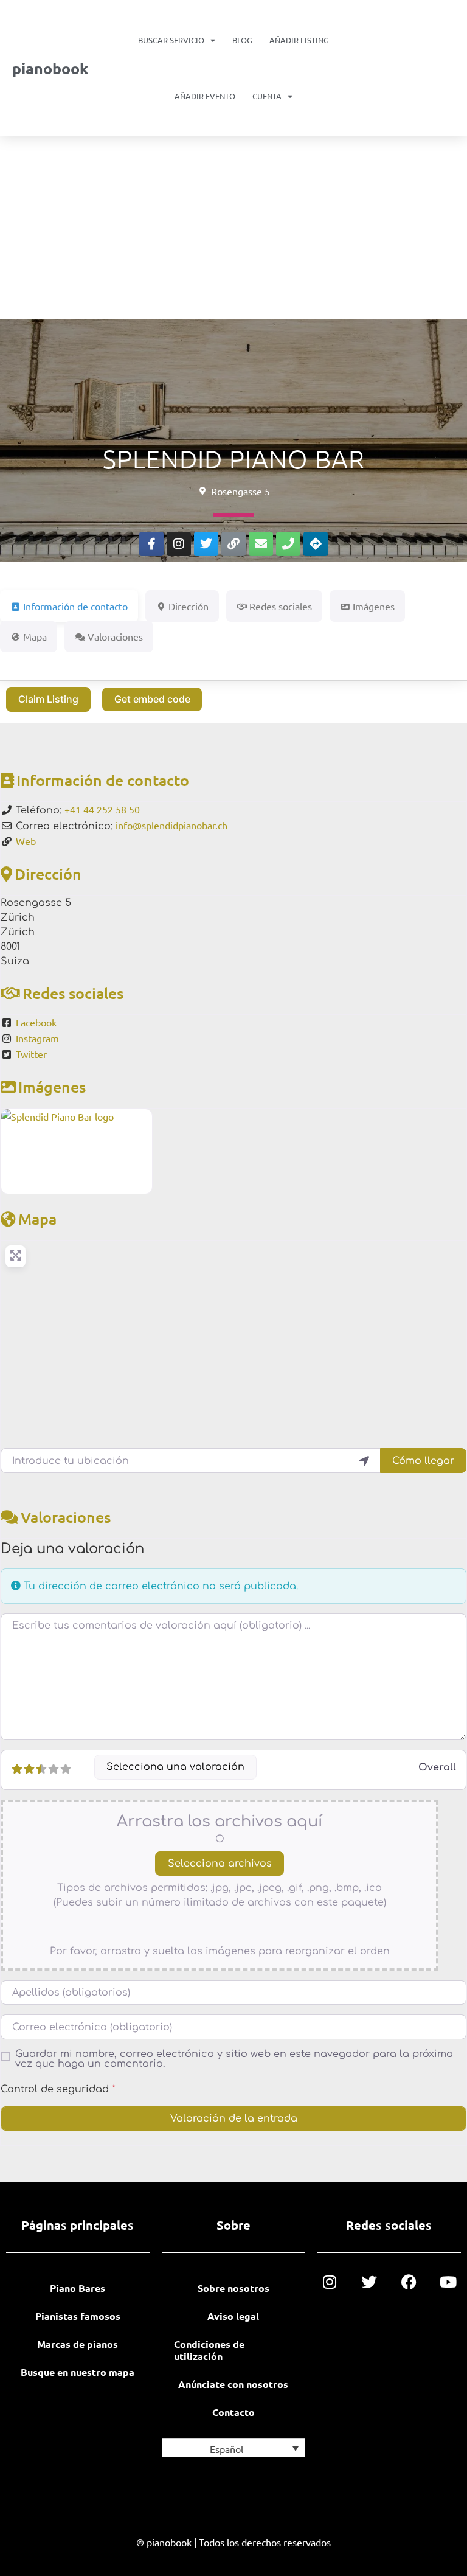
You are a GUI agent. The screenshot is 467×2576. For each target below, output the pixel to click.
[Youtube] (448, 2282)
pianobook (50, 68)
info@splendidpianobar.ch (171, 825)
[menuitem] (233, 2448)
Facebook (36, 1022)
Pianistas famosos (78, 2316)
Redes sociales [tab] (281, 606)
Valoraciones (66, 1517)
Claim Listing (48, 699)
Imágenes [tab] (374, 606)
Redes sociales (73, 993)
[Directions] (316, 544)
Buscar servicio (171, 40)
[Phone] (288, 544)
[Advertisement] (233, 228)
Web (26, 841)
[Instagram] (179, 544)
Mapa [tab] (35, 636)
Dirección (48, 874)
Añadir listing (299, 40)
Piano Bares (78, 2288)
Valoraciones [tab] (115, 636)
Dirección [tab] (189, 606)
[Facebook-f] (151, 544)
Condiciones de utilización (209, 2350)
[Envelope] (261, 544)
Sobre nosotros (233, 2288)
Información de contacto (103, 780)
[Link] (233, 544)
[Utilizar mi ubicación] (364, 1460)
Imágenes (52, 1087)
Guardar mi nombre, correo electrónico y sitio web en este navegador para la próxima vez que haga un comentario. (234, 2059)
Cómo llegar (423, 1461)
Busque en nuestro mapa (78, 2372)
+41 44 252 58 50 (102, 809)
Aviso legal (233, 2316)
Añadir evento (205, 96)
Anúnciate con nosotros (233, 2384)
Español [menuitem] (227, 2449)
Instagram (37, 1038)
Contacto (233, 2412)
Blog (242, 40)
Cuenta (267, 96)
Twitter (31, 1054)
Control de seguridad (58, 2089)
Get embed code (152, 699)
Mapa (37, 1219)
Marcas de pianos (78, 2344)
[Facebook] (409, 2282)
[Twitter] (206, 544)
